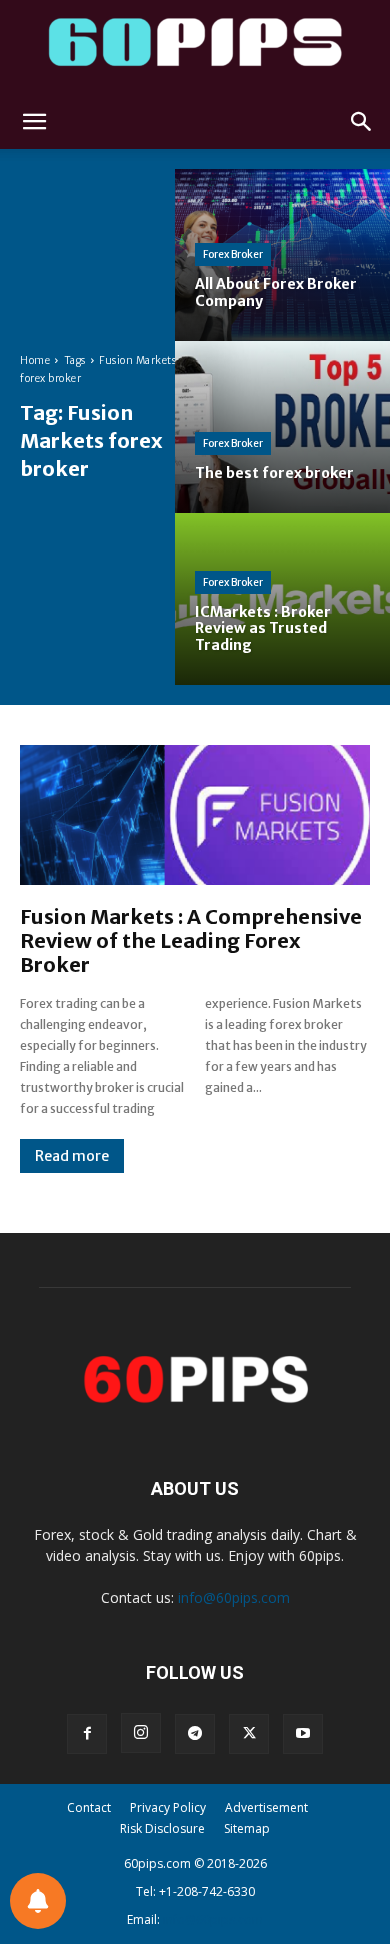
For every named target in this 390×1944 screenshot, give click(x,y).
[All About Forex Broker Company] (282, 255)
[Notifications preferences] (38, 1901)
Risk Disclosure (162, 1828)
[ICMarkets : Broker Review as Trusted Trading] (282, 599)
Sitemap (247, 1828)
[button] (34, 122)
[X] (249, 1734)
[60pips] (195, 47)
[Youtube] (303, 1734)
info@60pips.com (234, 1597)
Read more (72, 1156)
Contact (89, 1807)
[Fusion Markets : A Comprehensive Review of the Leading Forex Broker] (195, 815)
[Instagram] (141, 1733)
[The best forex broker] (282, 427)
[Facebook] (87, 1734)
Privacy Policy (168, 1807)
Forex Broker (233, 254)
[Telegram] (195, 1734)
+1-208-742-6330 (207, 1891)
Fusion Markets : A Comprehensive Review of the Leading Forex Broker (191, 940)
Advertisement (266, 1807)
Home (35, 360)
